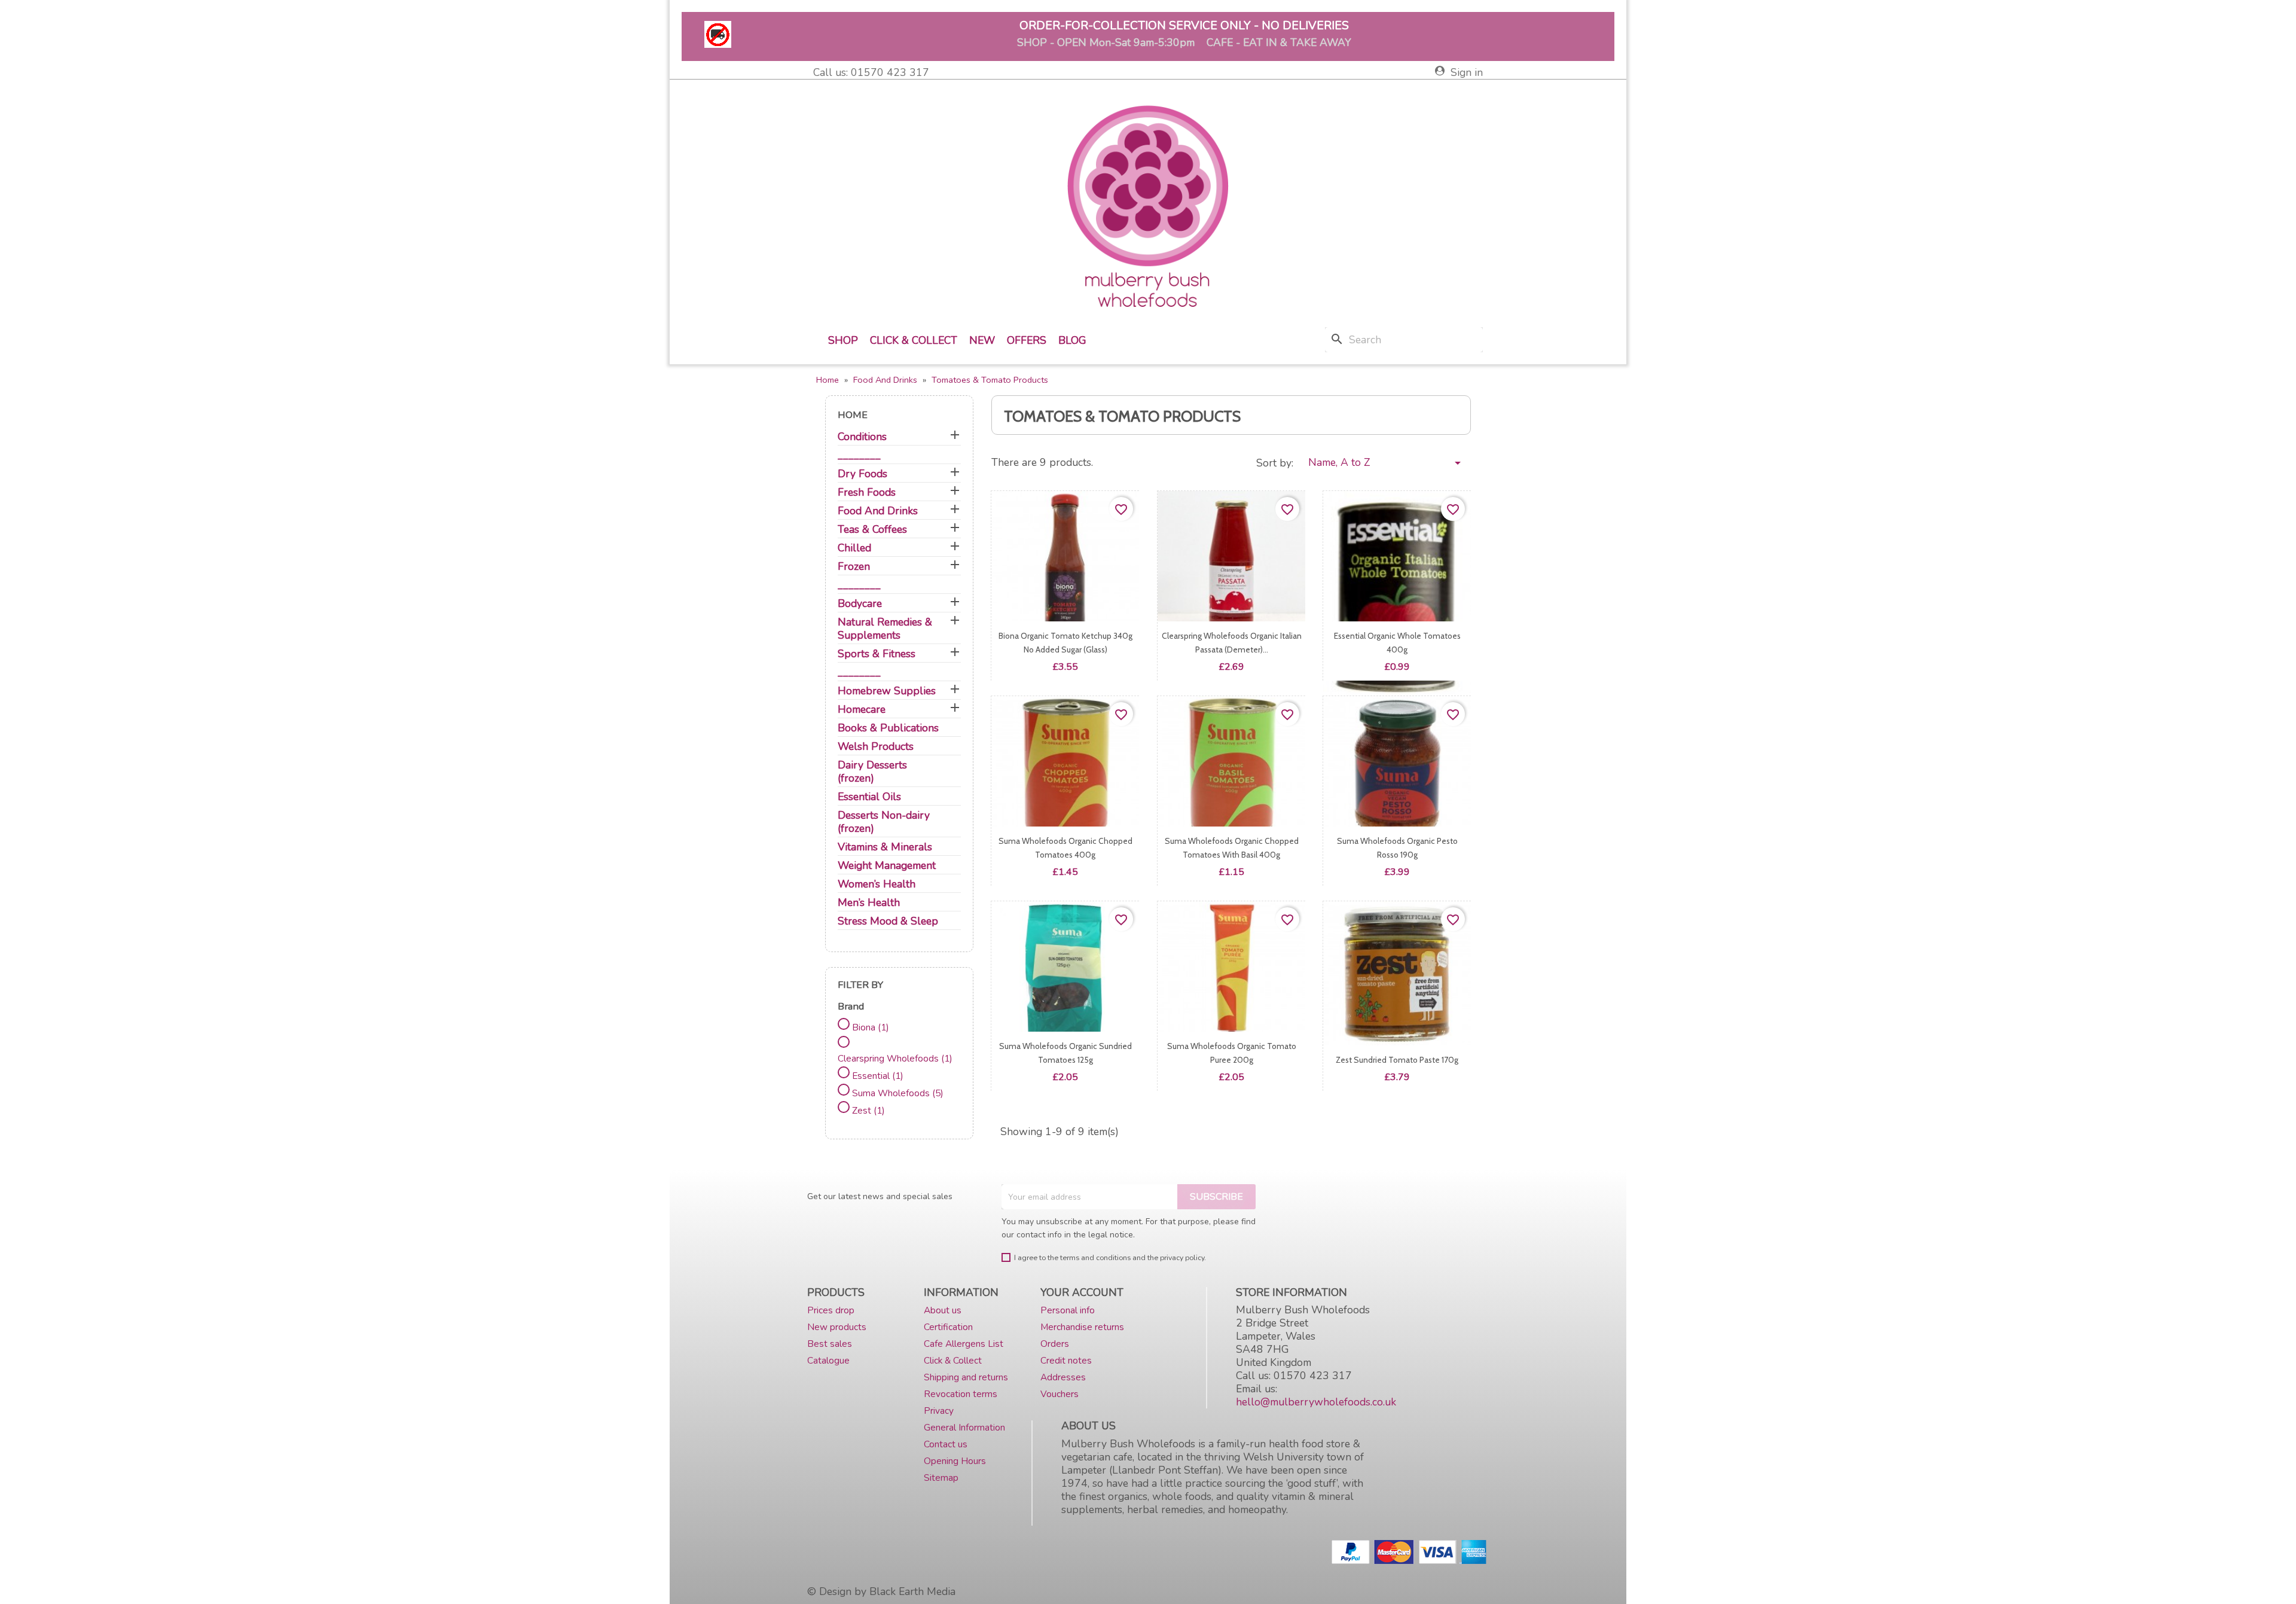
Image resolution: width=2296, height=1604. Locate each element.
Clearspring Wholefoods (895, 1058)
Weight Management (887, 866)
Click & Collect (914, 340)
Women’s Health (877, 884)
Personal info (1068, 1310)
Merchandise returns (1082, 1327)
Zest (868, 1110)
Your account (1082, 1292)
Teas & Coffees (872, 530)
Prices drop (831, 1310)
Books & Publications (888, 728)
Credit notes (1066, 1360)
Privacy (939, 1411)
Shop (843, 340)
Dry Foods (862, 474)
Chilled (854, 548)
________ (859, 455)
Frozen (854, 567)
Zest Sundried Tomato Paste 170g (1397, 1060)
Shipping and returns (966, 1377)
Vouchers (1060, 1394)
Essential (878, 1076)
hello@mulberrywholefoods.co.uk (1316, 1402)
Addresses (1063, 1377)
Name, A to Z (1387, 463)
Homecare (862, 710)
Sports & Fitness (877, 654)
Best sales (830, 1344)
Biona (871, 1027)
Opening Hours (955, 1461)
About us (943, 1310)
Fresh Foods (867, 493)
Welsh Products (876, 747)
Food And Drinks (878, 511)
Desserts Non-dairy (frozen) (884, 822)
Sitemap (941, 1478)
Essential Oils (869, 797)
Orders (1055, 1344)
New (982, 340)
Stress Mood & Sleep (888, 921)
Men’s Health (869, 903)
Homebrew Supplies (887, 691)
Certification (948, 1327)
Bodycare (860, 604)
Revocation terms (961, 1394)
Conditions (862, 437)
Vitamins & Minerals (885, 847)
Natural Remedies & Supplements (885, 629)
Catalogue (828, 1360)
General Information (964, 1427)
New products (837, 1327)
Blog (1072, 340)
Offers (1027, 340)
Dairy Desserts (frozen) (872, 772)
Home (853, 415)
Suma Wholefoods (898, 1093)
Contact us (946, 1444)
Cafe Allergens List (964, 1344)
